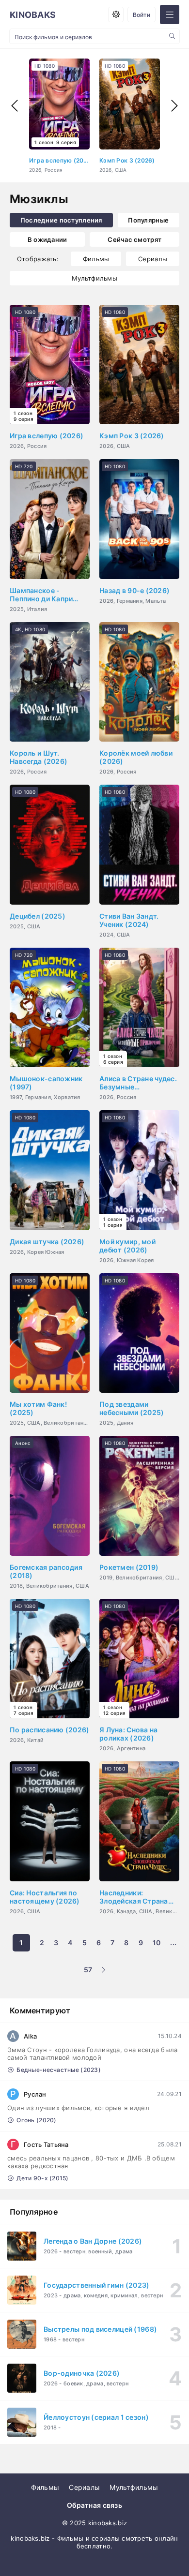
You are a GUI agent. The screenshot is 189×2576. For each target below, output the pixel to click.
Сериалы (153, 259)
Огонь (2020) (36, 2120)
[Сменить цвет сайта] (116, 15)
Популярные (148, 220)
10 (157, 1943)
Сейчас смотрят (134, 239)
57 (88, 1970)
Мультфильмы (94, 278)
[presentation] (15, 106)
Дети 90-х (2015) (42, 2178)
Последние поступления (61, 220)
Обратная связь (94, 2505)
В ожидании (47, 239)
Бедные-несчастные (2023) (59, 2070)
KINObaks (33, 15)
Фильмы (96, 259)
